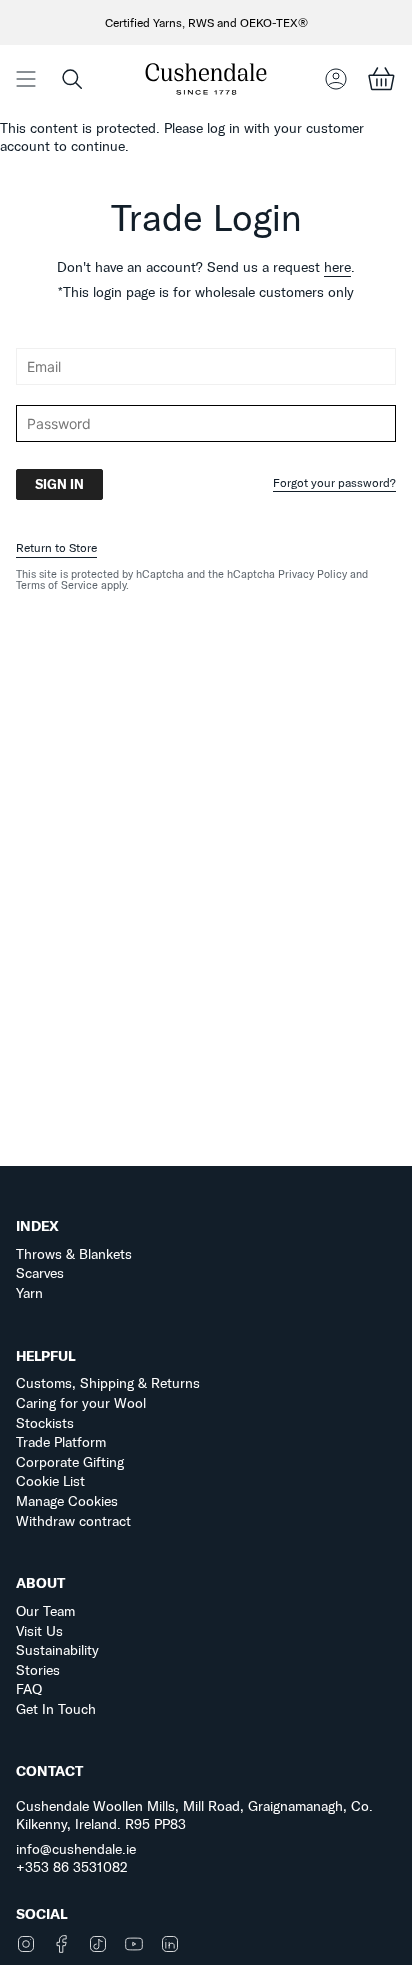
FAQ (29, 1689)
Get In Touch (56, 1709)
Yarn (29, 1293)
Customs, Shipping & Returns (108, 1383)
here (337, 267)
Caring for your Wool (81, 1403)
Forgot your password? (334, 483)
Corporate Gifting (70, 1462)
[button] (72, 78)
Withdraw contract (73, 1521)
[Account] (336, 78)
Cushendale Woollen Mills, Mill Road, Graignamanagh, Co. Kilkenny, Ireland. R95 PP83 (194, 1815)
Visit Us (39, 1631)
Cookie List (50, 1481)
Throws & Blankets (74, 1254)
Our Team (45, 1611)
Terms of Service (57, 585)
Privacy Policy (312, 574)
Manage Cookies (67, 1501)
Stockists (45, 1423)
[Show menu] (26, 78)
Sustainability (57, 1650)
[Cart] (381, 78)
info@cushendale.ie (76, 1849)
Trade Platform (61, 1442)
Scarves (40, 1273)
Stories (38, 1670)
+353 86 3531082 (72, 1867)
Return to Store (56, 547)
